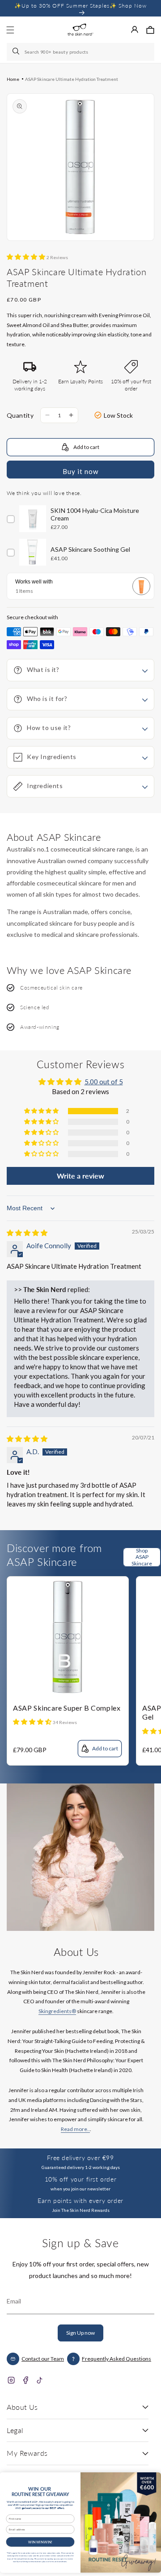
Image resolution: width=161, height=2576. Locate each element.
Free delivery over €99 (80, 2158)
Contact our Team (43, 2359)
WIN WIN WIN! (40, 2542)
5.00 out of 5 (104, 1082)
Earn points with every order (80, 2201)
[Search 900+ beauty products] (17, 52)
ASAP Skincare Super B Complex (67, 1708)
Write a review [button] (80, 1176)
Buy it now (80, 471)
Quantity (20, 415)
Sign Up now (80, 2333)
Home (13, 79)
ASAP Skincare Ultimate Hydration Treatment (72, 79)
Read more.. (75, 2129)
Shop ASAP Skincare (142, 1557)
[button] (150, 30)
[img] (27, 1233)
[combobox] (80, 52)
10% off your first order (80, 2179)
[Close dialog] (153, 2478)
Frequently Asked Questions (117, 2359)
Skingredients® (57, 2011)
